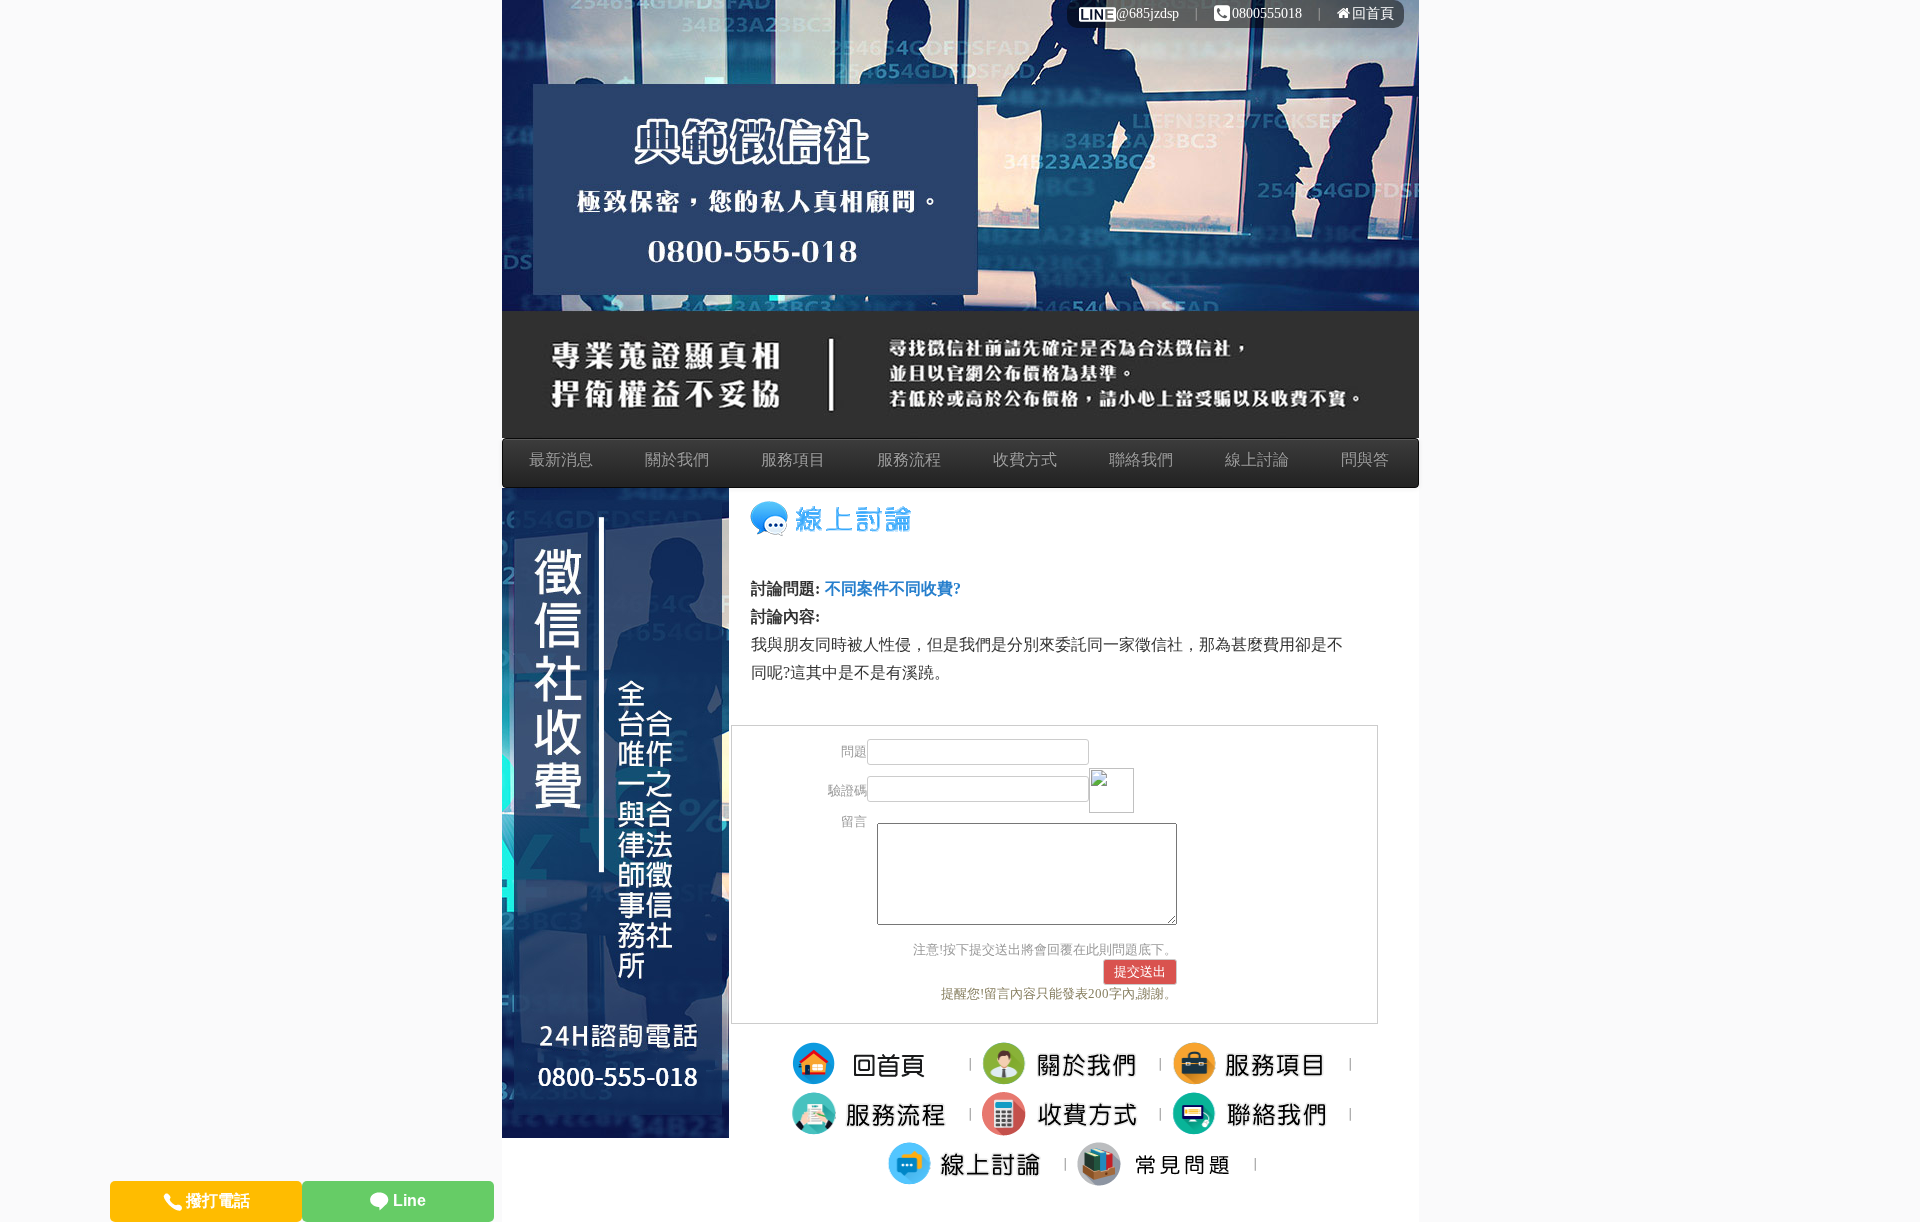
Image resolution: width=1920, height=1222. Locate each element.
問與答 (1365, 459)
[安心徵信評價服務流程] (875, 1112)
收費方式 (1025, 459)
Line (407, 1200)
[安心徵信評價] (875, 1062)
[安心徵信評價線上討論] (970, 1162)
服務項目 (793, 459)
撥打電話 (216, 1200)
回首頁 (1373, 13)
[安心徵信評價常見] (1160, 1162)
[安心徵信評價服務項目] (1255, 1062)
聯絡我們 (1141, 459)
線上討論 (1257, 459)
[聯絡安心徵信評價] (1255, 1112)
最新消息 (561, 459)
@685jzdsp (1147, 13)
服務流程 (909, 459)
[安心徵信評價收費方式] (1065, 1112)
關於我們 (677, 459)
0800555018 (1267, 13)
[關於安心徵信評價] (1065, 1062)
